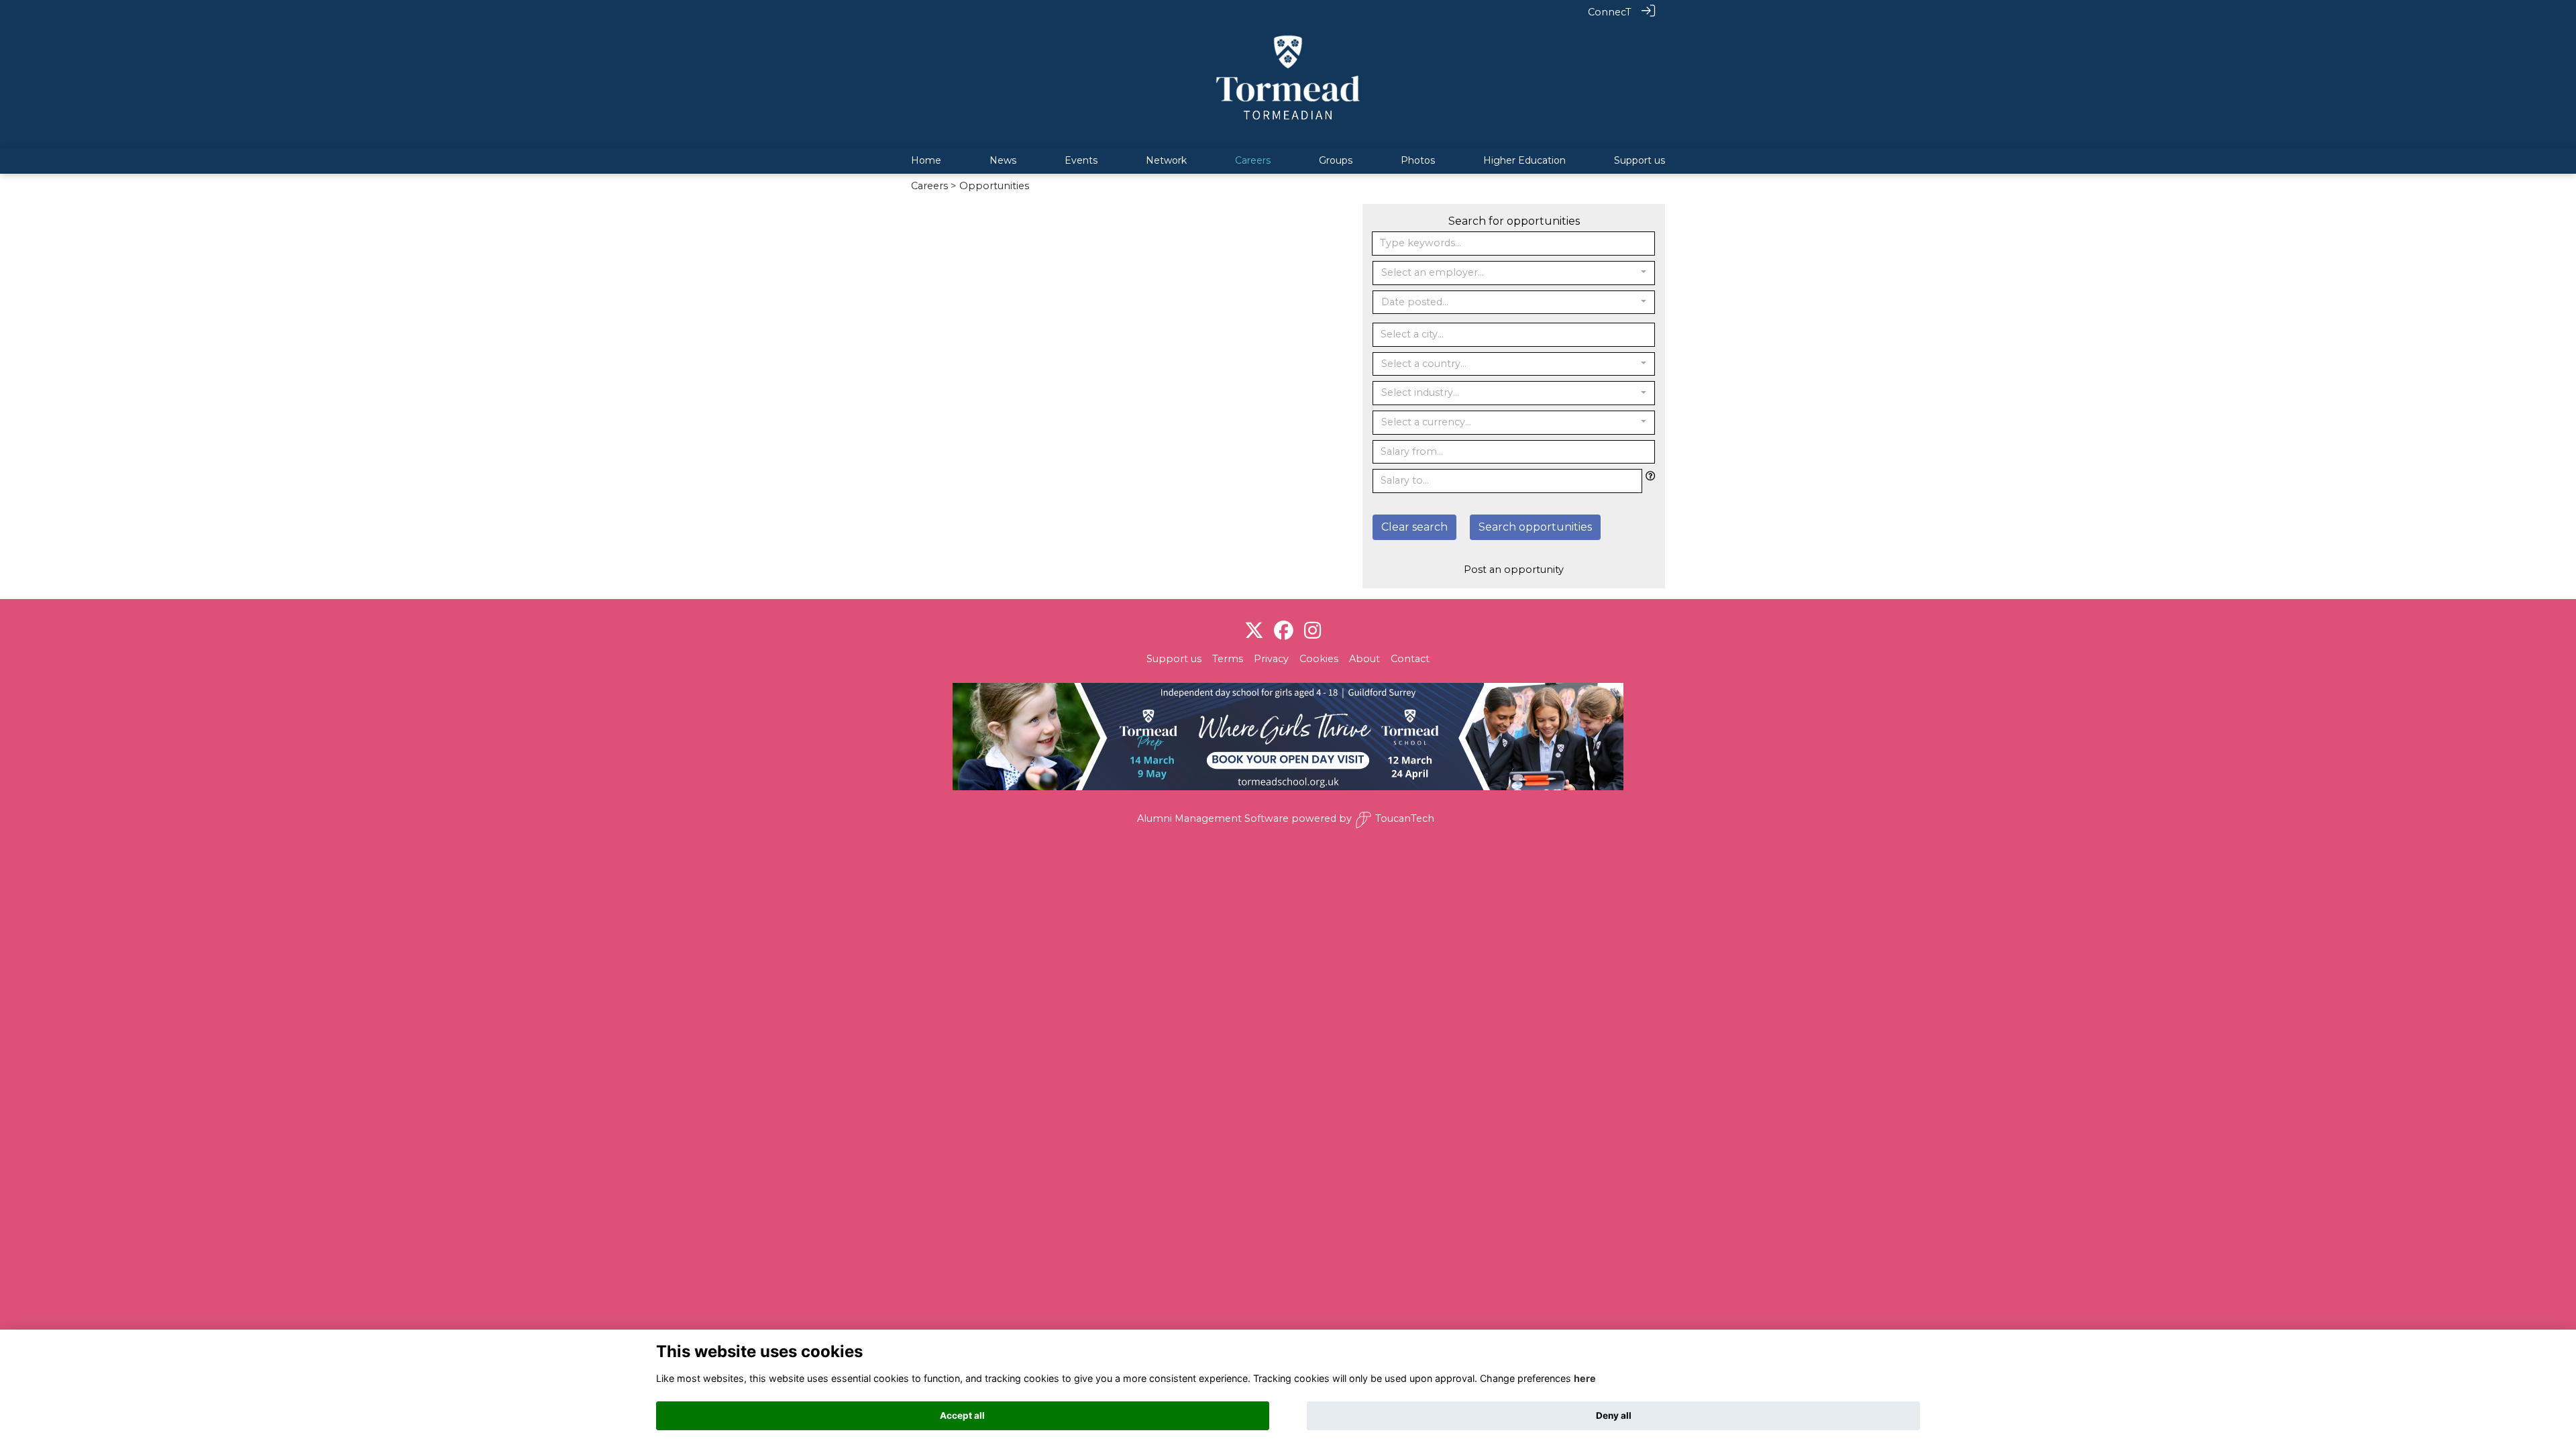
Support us (1174, 659)
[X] (1254, 631)
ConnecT (1610, 12)
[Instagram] (1312, 631)
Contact (1410, 659)
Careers (929, 186)
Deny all (1614, 1415)
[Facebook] (1284, 631)
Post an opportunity (1514, 570)
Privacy (1271, 659)
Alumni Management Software (1213, 818)
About (1364, 659)
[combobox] (1514, 273)
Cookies (1319, 659)
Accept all (962, 1415)
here (1585, 1378)
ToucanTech (1405, 818)
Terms (1228, 659)
